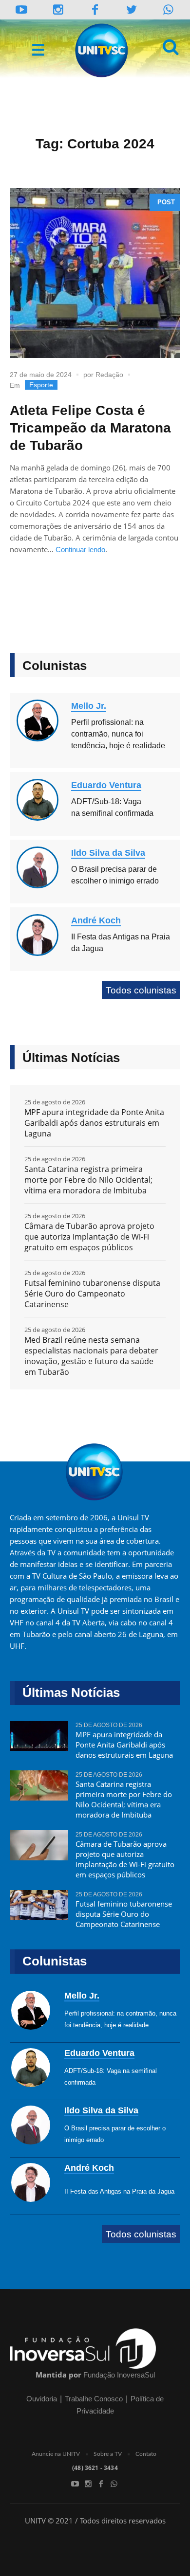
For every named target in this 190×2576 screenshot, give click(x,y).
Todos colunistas (141, 990)
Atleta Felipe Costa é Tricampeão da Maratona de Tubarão (90, 428)
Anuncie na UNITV (56, 2454)
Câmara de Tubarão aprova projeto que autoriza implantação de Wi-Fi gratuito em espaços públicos (89, 1237)
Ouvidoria (42, 2399)
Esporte (41, 385)
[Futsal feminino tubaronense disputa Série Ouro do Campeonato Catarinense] (39, 1909)
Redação (109, 375)
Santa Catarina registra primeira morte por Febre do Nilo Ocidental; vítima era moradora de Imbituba (88, 1180)
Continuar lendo (80, 549)
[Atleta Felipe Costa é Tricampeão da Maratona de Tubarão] (95, 273)
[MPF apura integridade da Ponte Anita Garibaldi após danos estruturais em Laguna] (39, 1740)
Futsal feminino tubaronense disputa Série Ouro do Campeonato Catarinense (92, 1294)
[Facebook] (101, 2484)
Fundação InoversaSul (119, 2375)
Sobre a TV (108, 2454)
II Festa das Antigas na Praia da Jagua (119, 2191)
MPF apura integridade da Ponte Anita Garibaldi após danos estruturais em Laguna (94, 1123)
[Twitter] (132, 9)
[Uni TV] (102, 51)
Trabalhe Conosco (94, 2399)
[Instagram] (58, 9)
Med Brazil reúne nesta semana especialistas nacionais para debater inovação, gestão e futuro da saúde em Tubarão (91, 1356)
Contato (146, 2454)
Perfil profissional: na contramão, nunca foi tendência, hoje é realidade (118, 734)
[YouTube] (22, 9)
